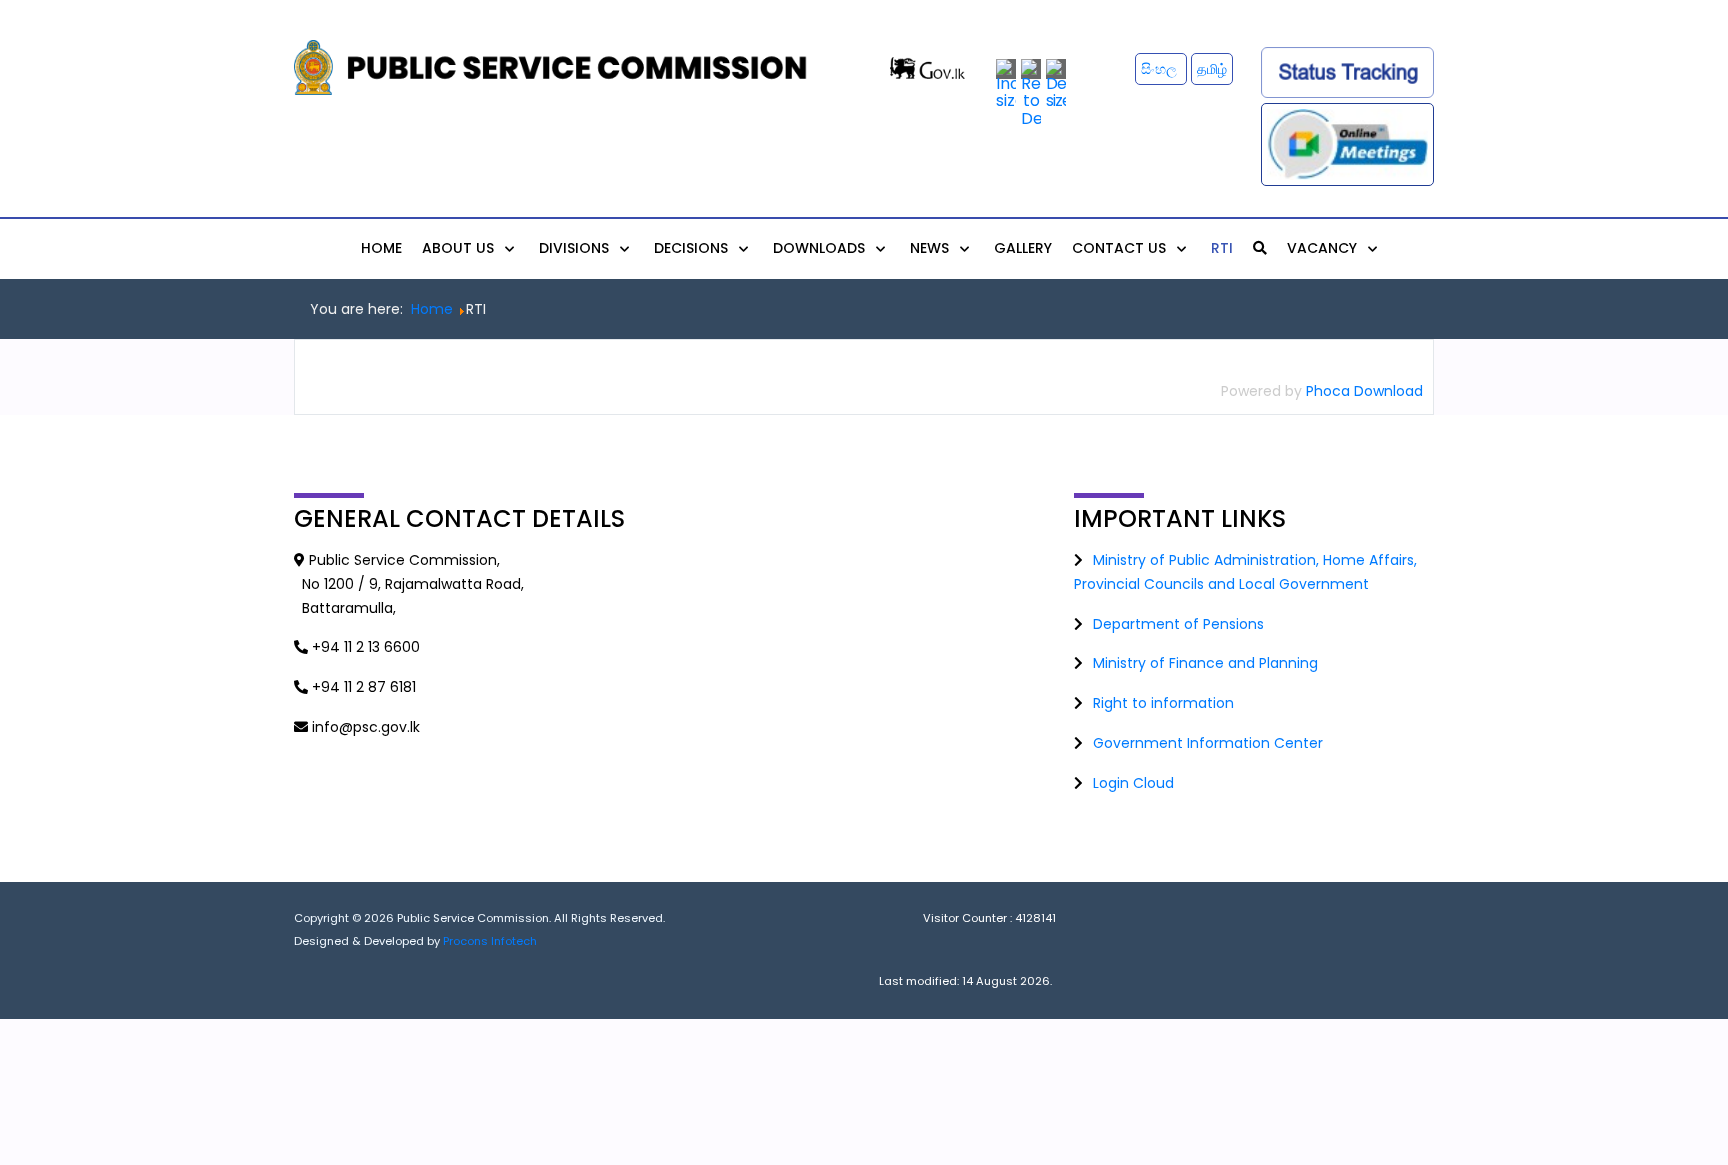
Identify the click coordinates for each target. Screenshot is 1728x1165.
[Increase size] (1006, 83)
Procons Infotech (490, 941)
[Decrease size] (1056, 83)
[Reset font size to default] (1031, 92)
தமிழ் (1212, 69)
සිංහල (1161, 69)
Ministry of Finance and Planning (1205, 663)
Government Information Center (1208, 743)
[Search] (1260, 248)
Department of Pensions (1178, 624)
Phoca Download (1364, 391)
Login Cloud (1133, 783)
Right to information (1163, 703)
